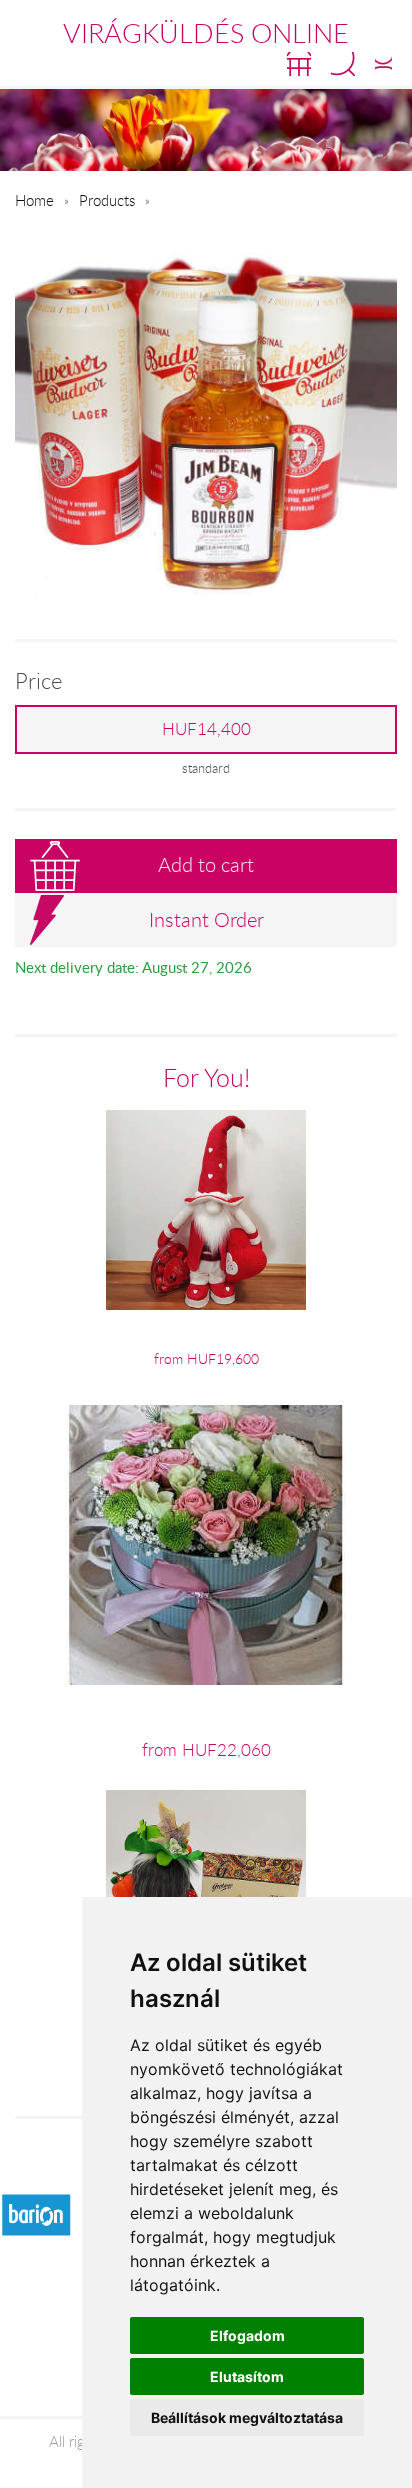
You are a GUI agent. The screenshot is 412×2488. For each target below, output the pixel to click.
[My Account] (383, 64)
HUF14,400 (206, 729)
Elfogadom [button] (247, 2335)
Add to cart (206, 864)
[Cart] (299, 64)
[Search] (343, 64)
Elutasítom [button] (247, 2376)
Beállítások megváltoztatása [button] (247, 2417)
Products (107, 200)
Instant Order (206, 919)
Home (34, 200)
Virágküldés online (206, 33)
